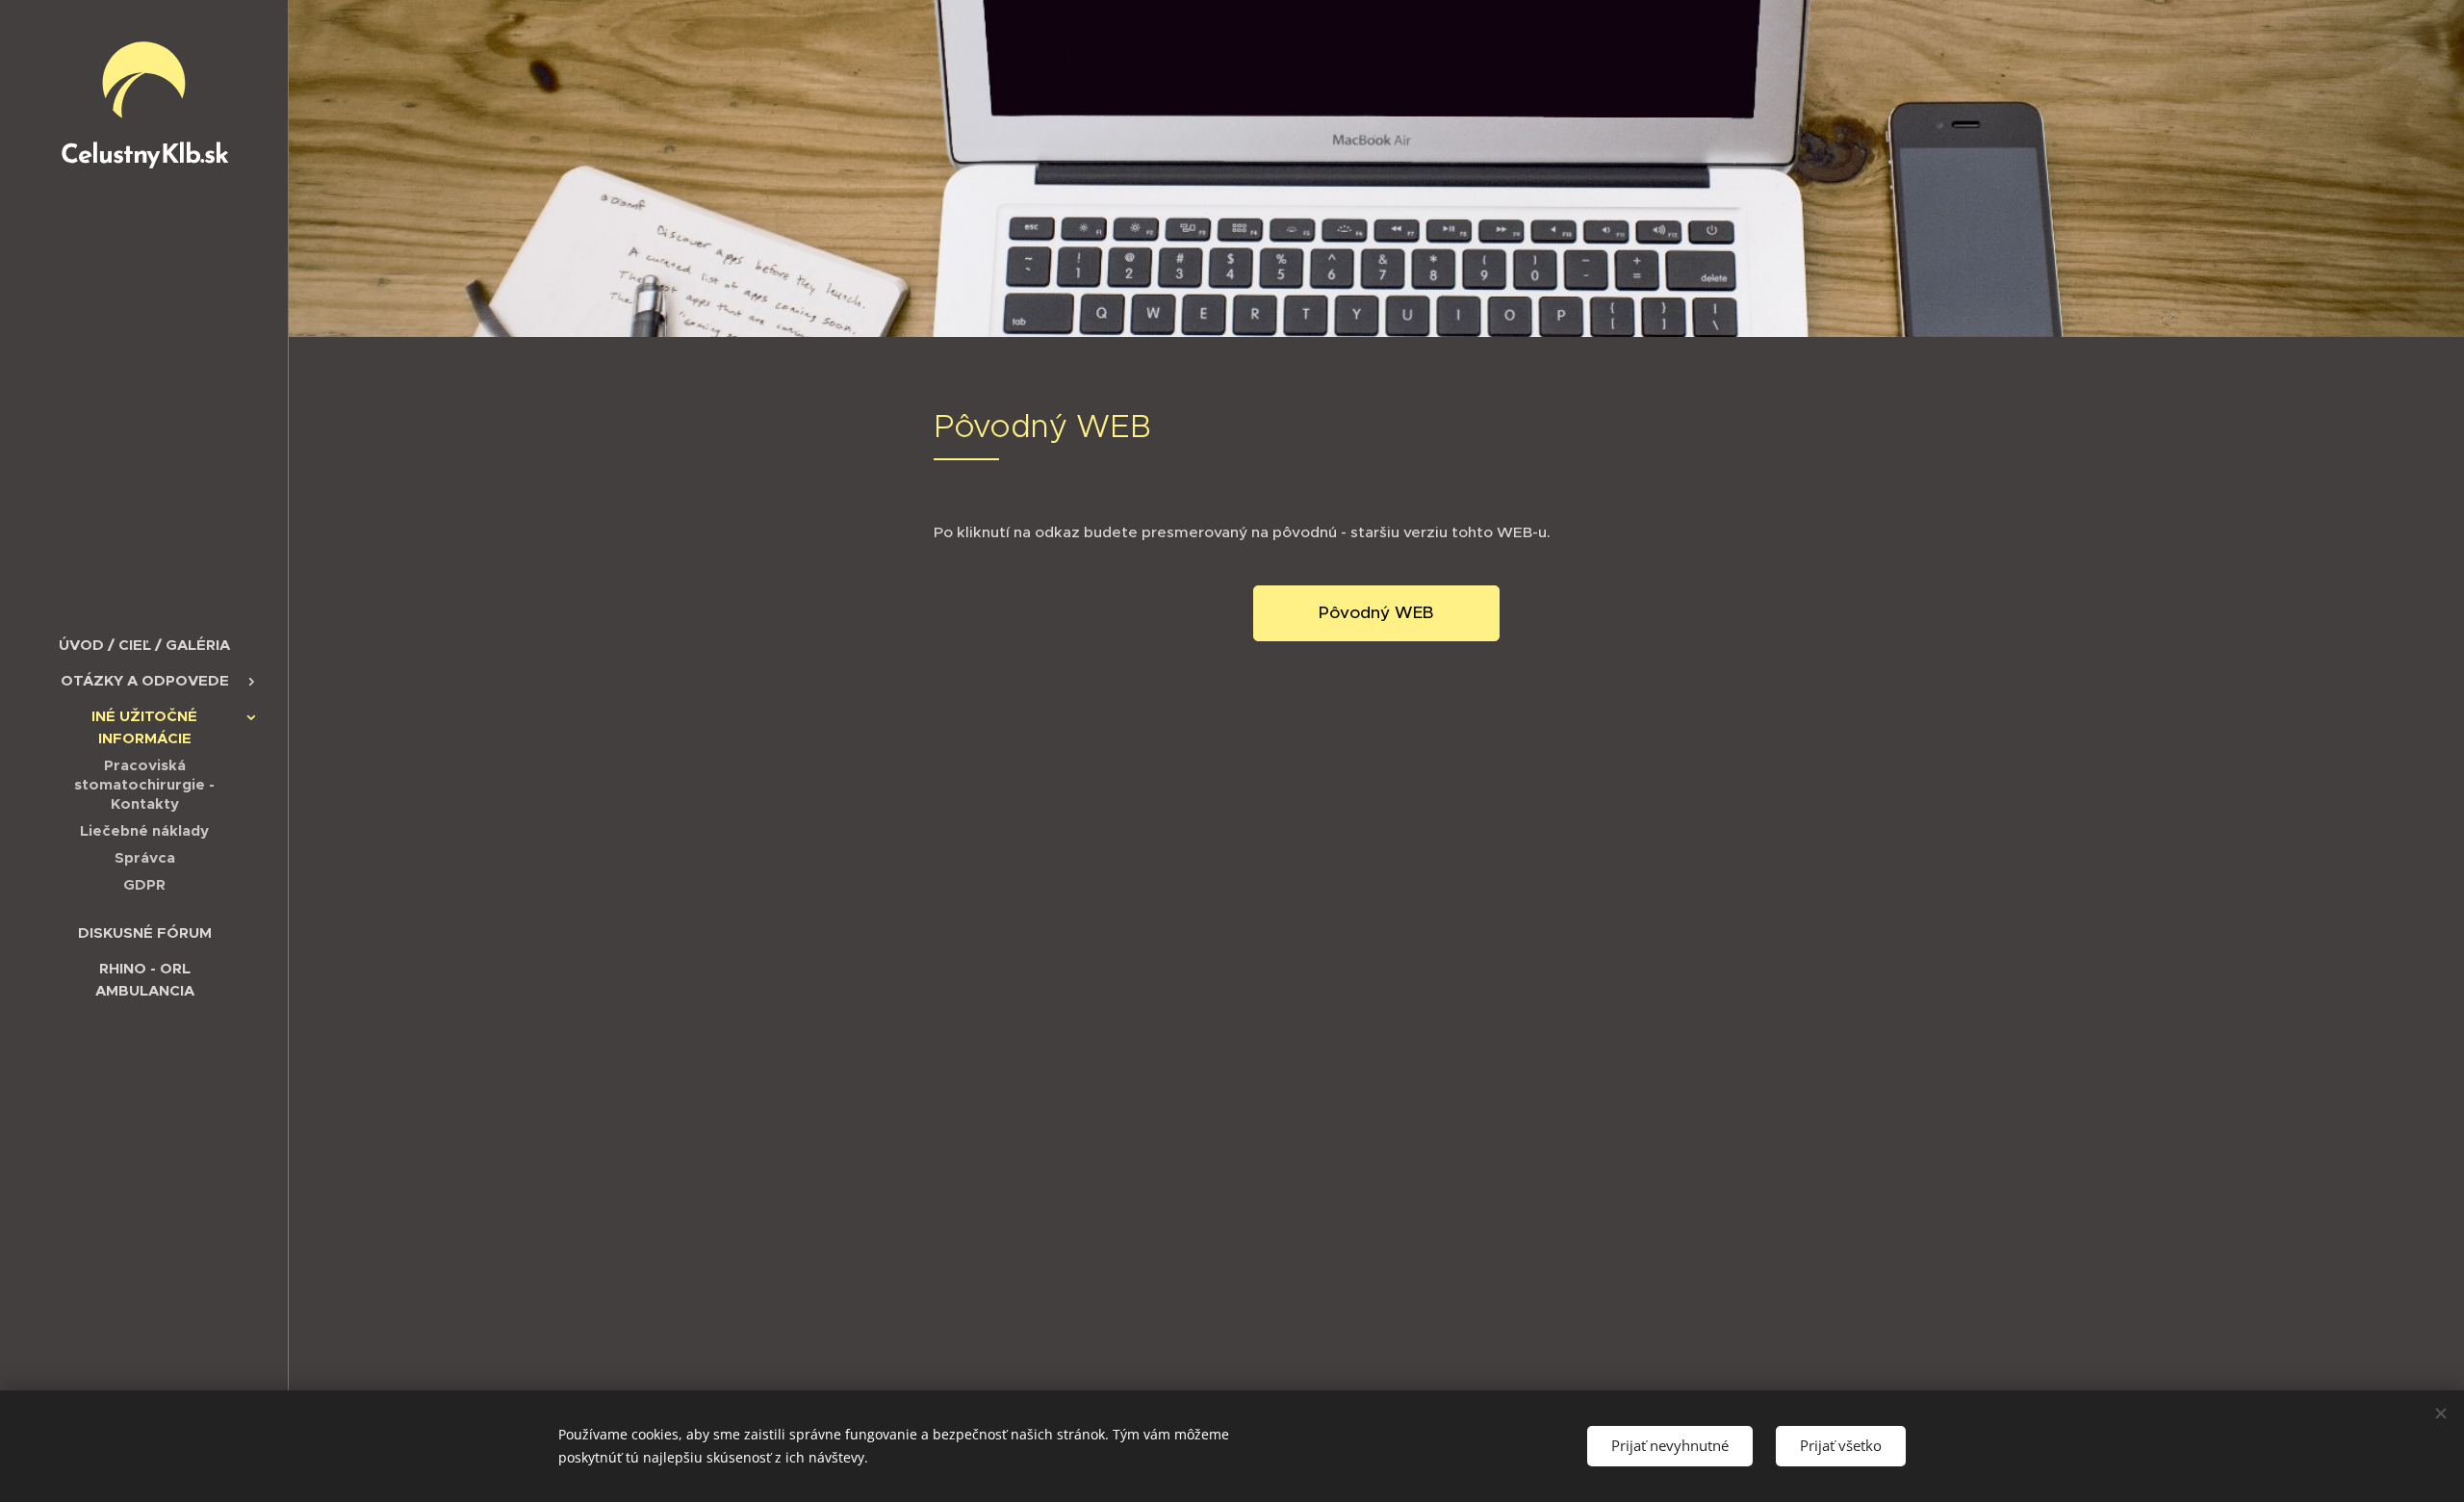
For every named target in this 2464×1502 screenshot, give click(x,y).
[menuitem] (144, 645)
